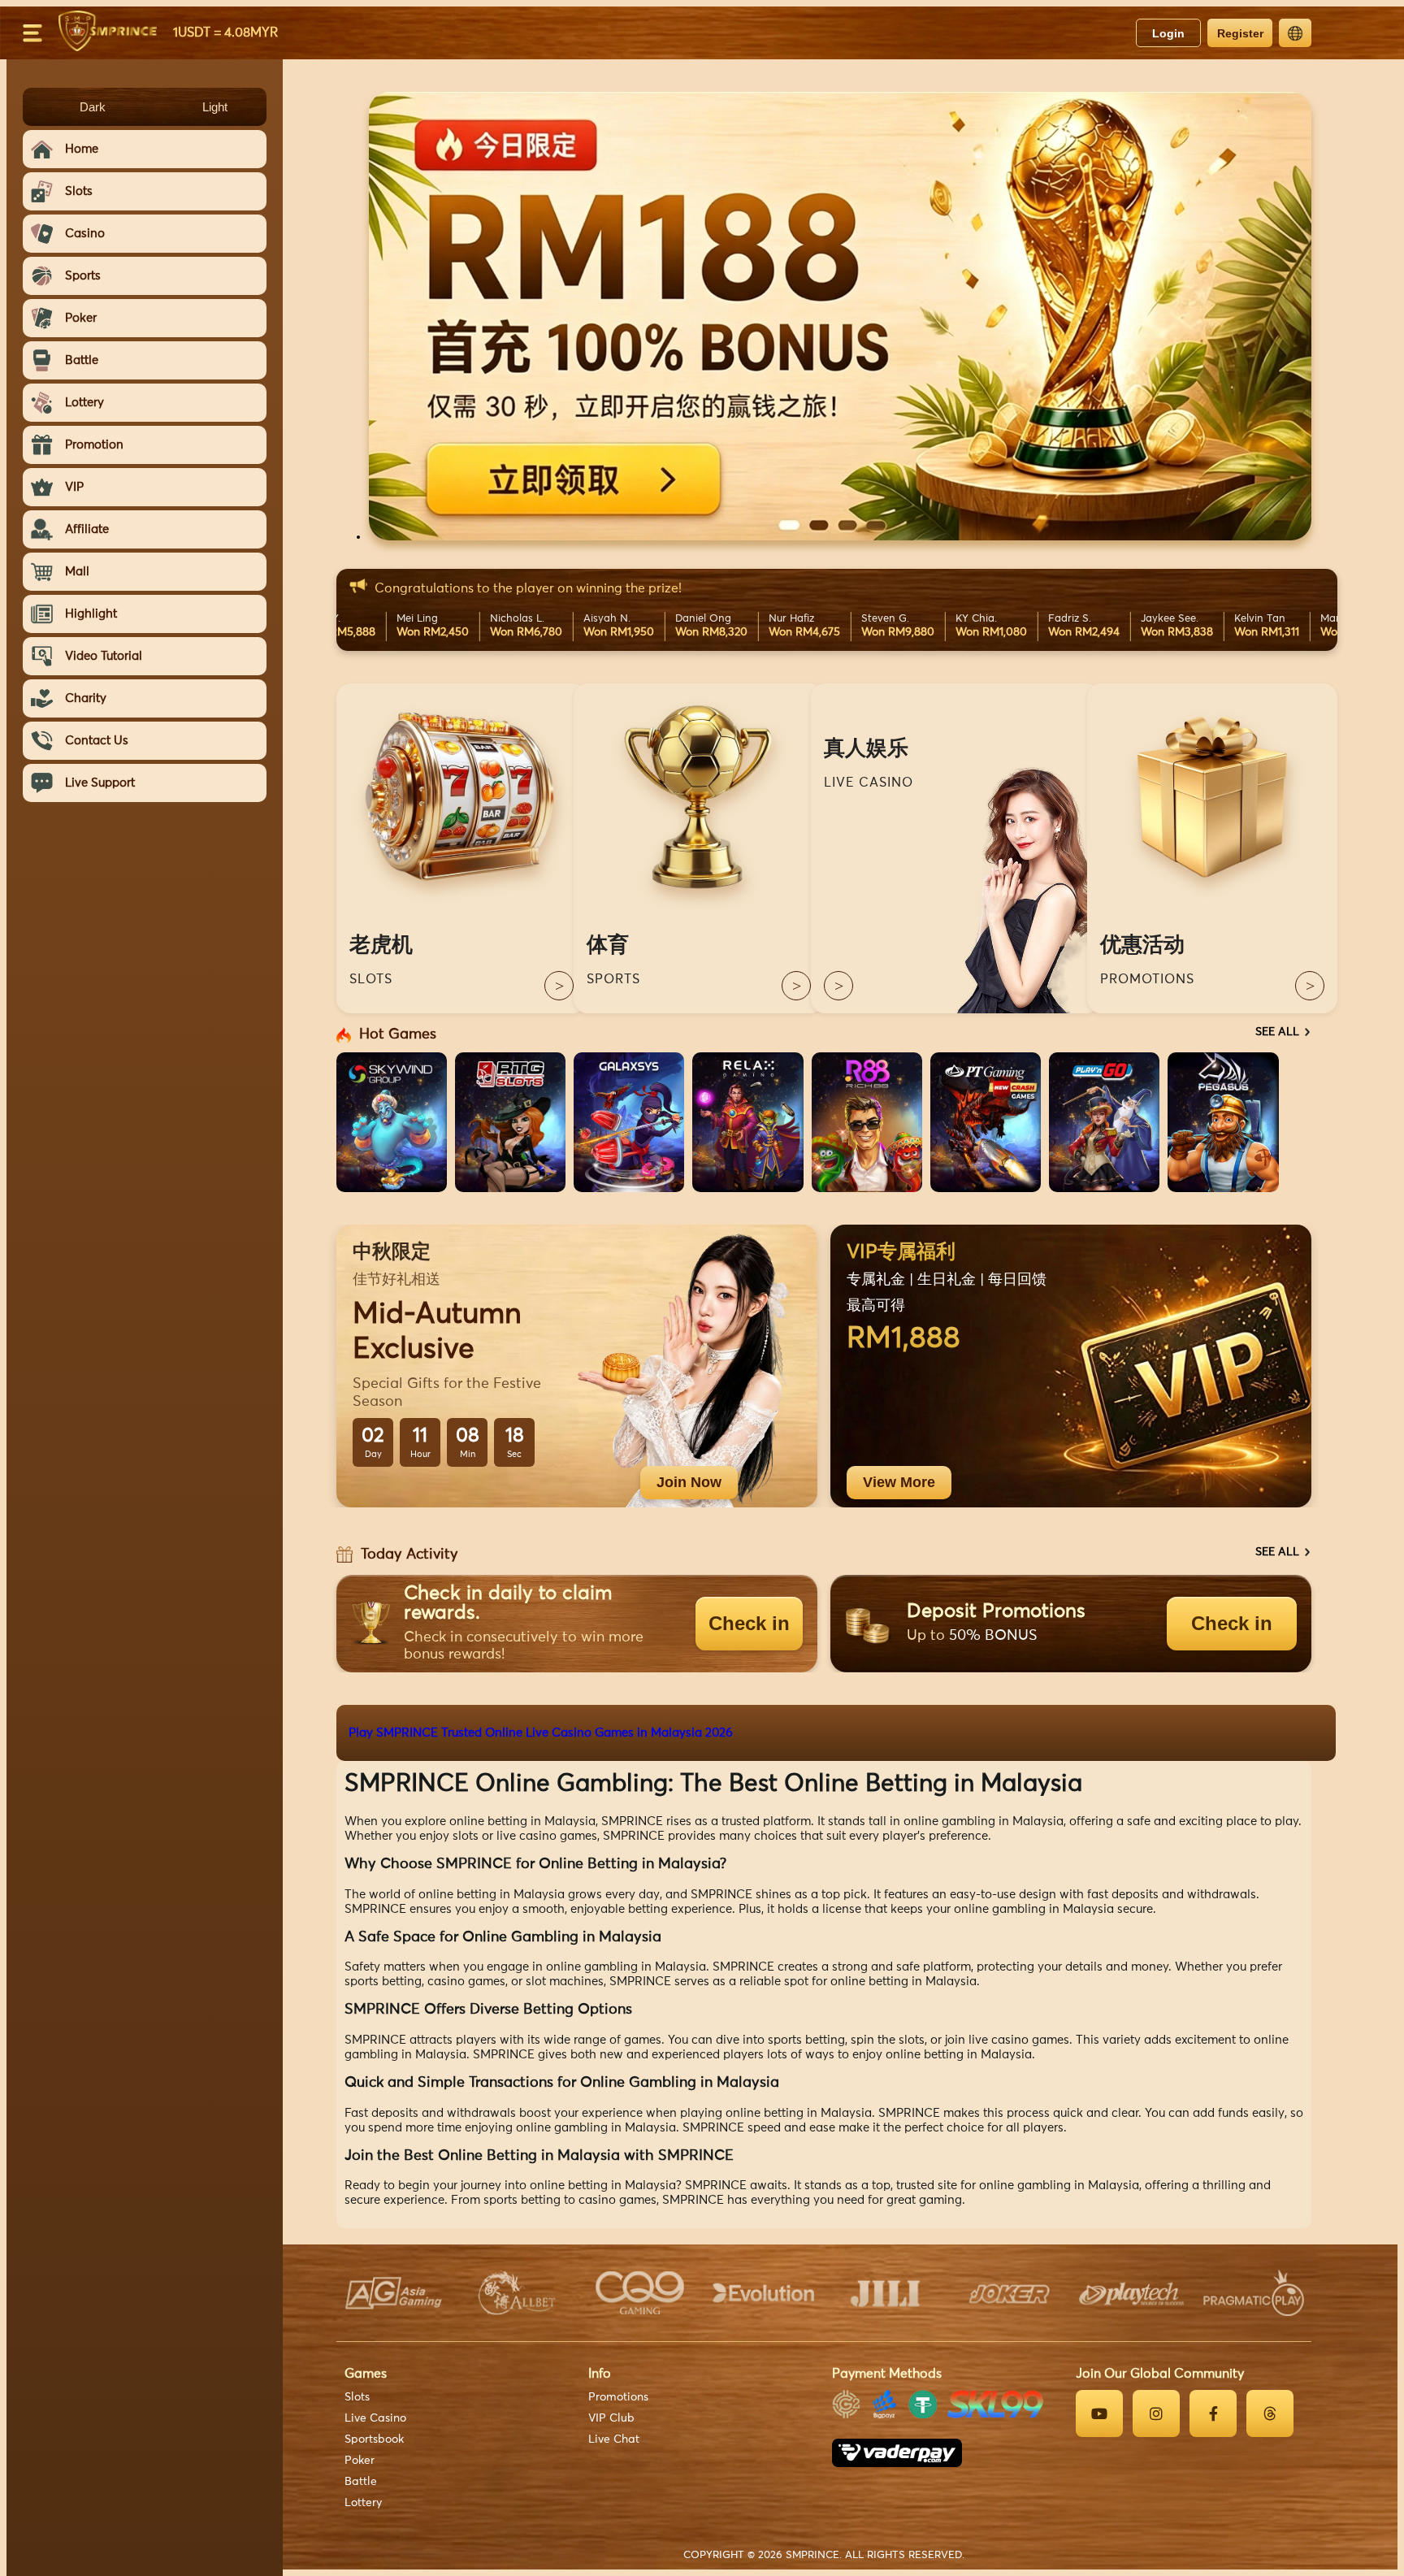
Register (1240, 33)
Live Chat (614, 2439)
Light (215, 107)
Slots (357, 2397)
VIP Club (611, 2418)
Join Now (689, 1482)
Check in (749, 1623)
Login (1168, 33)
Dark (93, 107)
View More (899, 1482)
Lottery (363, 2503)
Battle (361, 2482)
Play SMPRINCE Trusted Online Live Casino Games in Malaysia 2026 (541, 1733)
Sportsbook (374, 2439)
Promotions (618, 2397)
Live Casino (375, 2418)
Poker (360, 2461)
